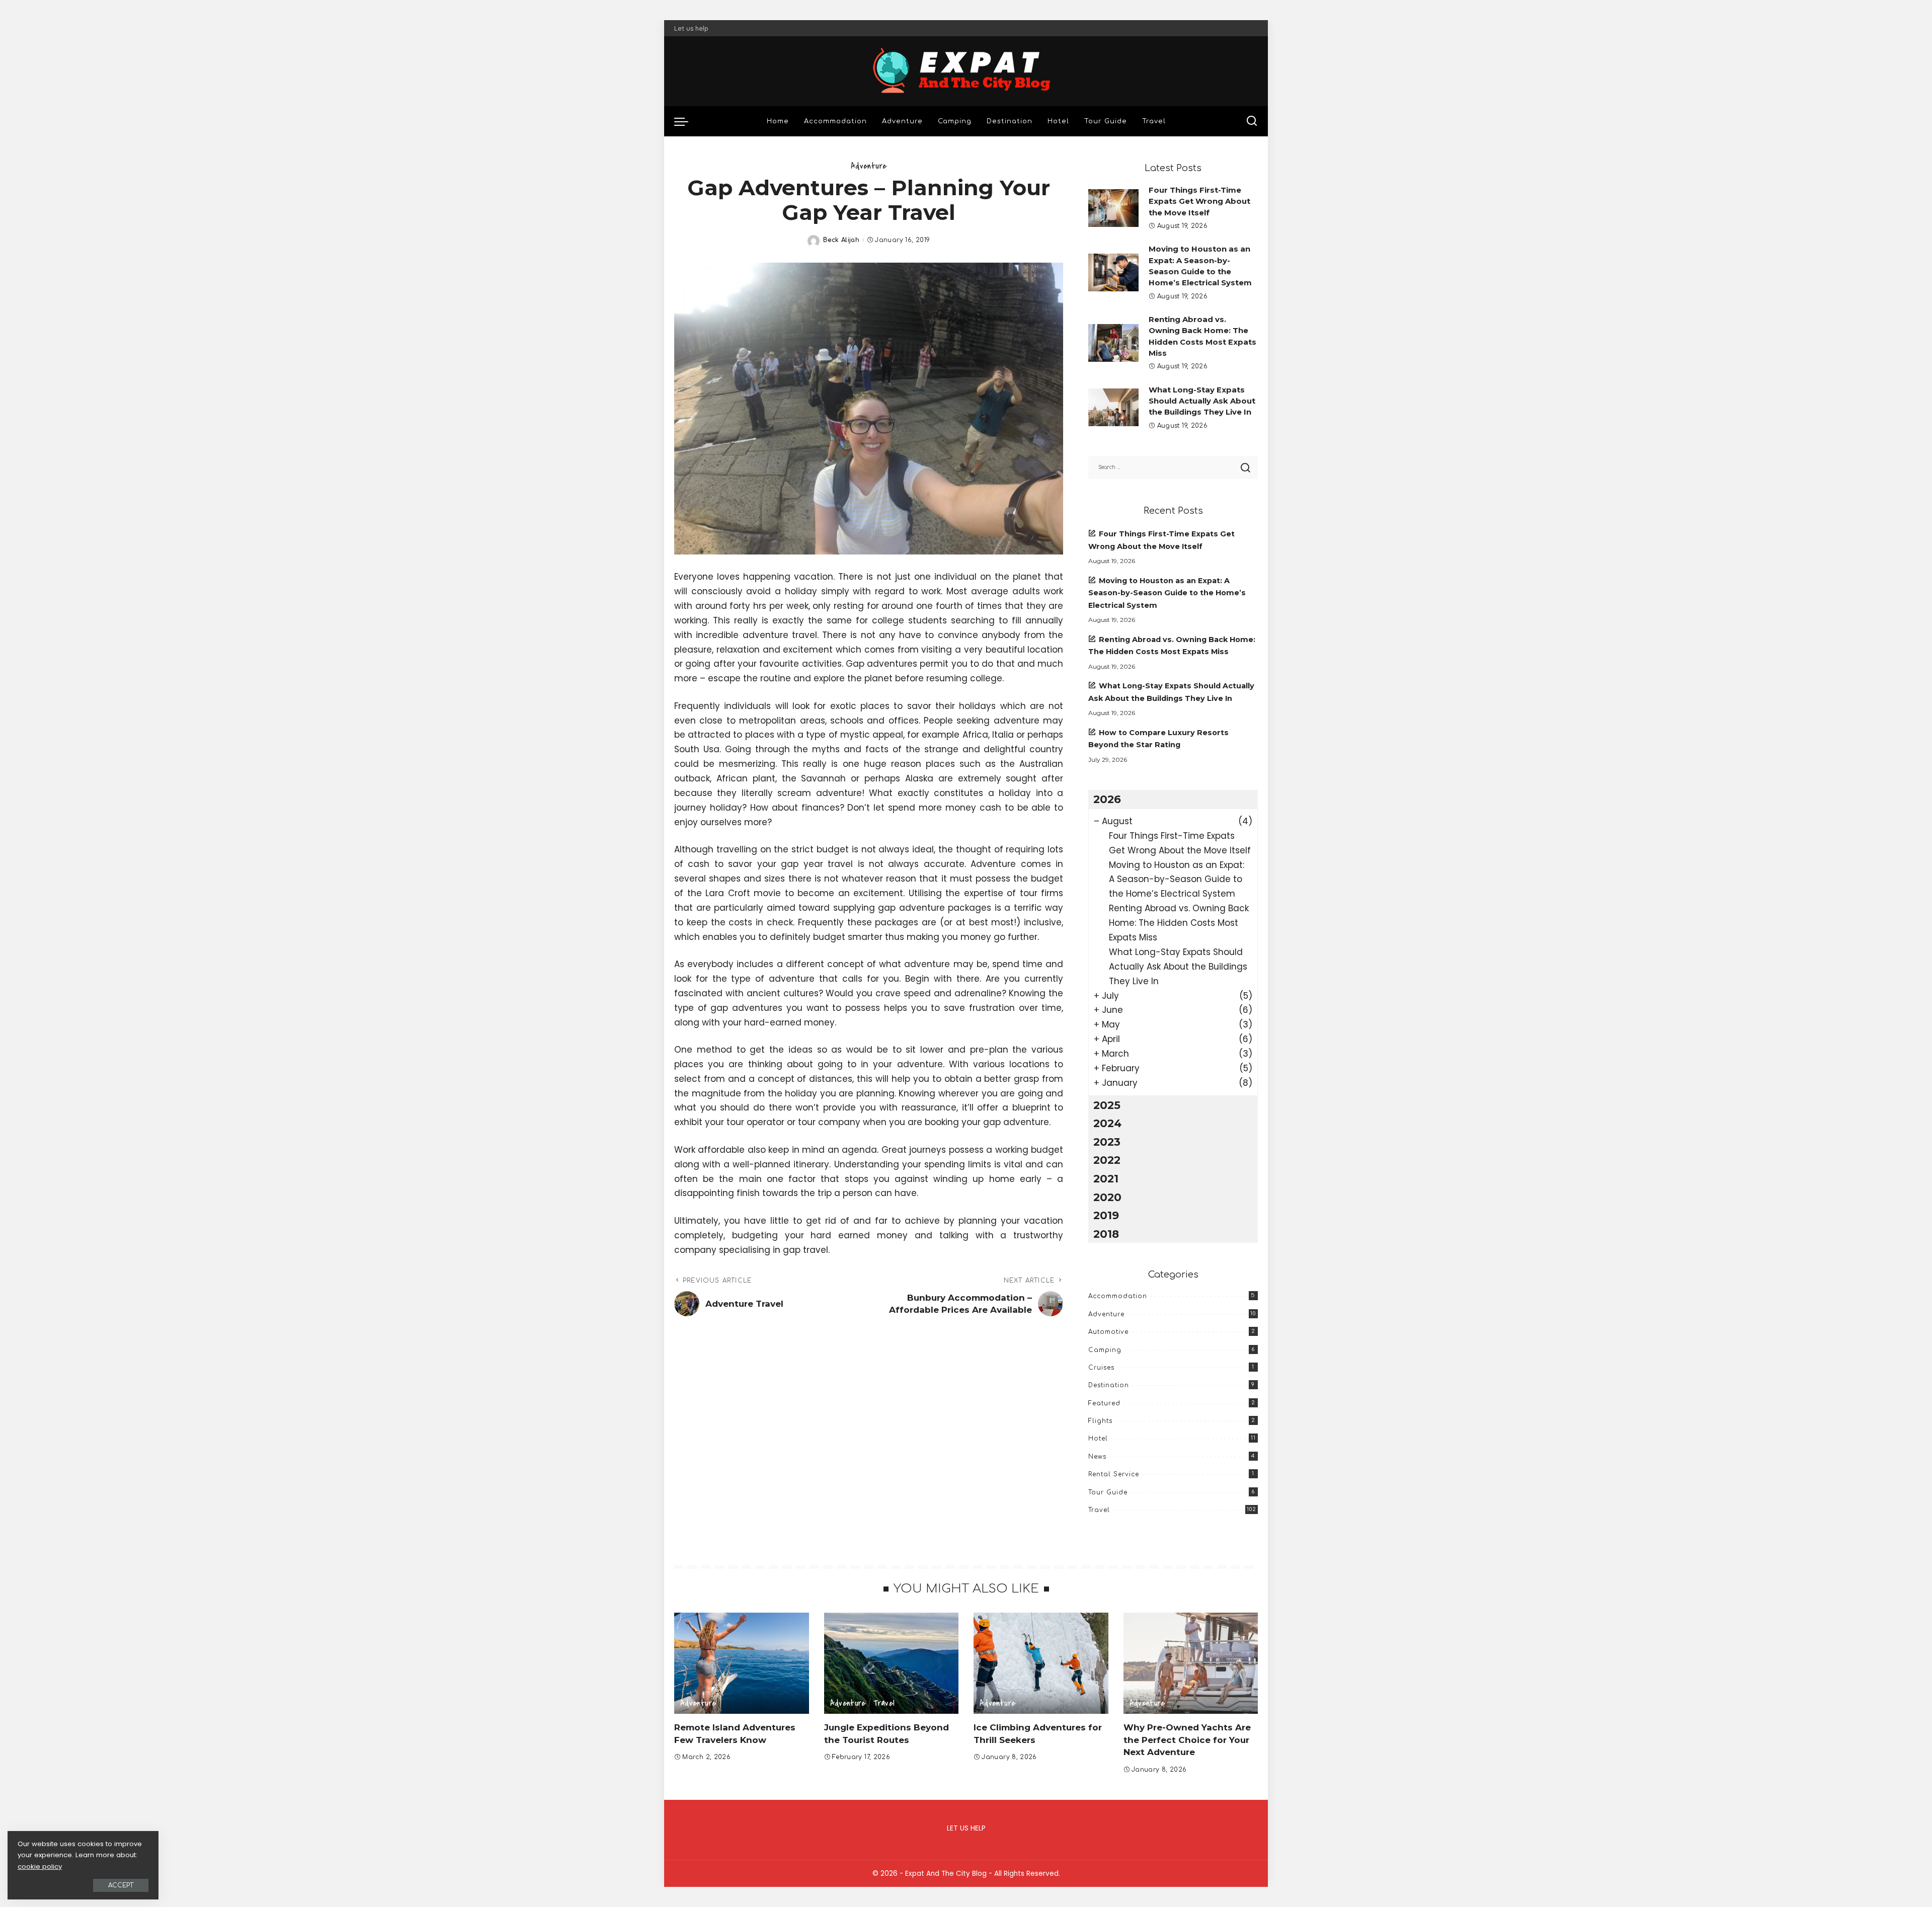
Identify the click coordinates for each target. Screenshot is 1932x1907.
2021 (1106, 1178)
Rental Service (1114, 1474)
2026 (1107, 799)
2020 (1107, 1197)
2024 (1107, 1123)
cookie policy (40, 1866)
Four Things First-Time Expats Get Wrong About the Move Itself (1199, 202)
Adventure (869, 166)
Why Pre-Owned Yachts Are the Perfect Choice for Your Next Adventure (1187, 1740)
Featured (1104, 1403)
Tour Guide (1108, 1492)
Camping (1105, 1350)
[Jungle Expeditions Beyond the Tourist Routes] (892, 1663)
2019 (1106, 1215)
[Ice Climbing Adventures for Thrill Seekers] (1041, 1663)
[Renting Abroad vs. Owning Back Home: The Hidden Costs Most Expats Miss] (1113, 343)
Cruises (1101, 1368)
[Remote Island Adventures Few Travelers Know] (742, 1663)
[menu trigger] (686, 121)
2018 (1106, 1234)
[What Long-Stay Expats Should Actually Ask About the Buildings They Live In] (1113, 407)
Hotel (1098, 1439)
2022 (1107, 1160)
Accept (121, 1885)
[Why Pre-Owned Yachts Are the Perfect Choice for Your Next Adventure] (1191, 1663)
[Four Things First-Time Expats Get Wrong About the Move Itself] (1113, 208)
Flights (1100, 1421)
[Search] (1252, 121)
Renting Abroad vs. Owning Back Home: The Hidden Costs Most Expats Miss (1179, 923)
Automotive (1108, 1332)
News (1097, 1457)
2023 (1107, 1142)
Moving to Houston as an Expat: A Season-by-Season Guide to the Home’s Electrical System (1167, 593)
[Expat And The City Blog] (966, 71)
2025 (1107, 1105)
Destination (1109, 1385)
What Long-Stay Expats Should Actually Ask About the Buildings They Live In (1202, 401)
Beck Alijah (841, 240)
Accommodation (1118, 1296)
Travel (1099, 1510)
